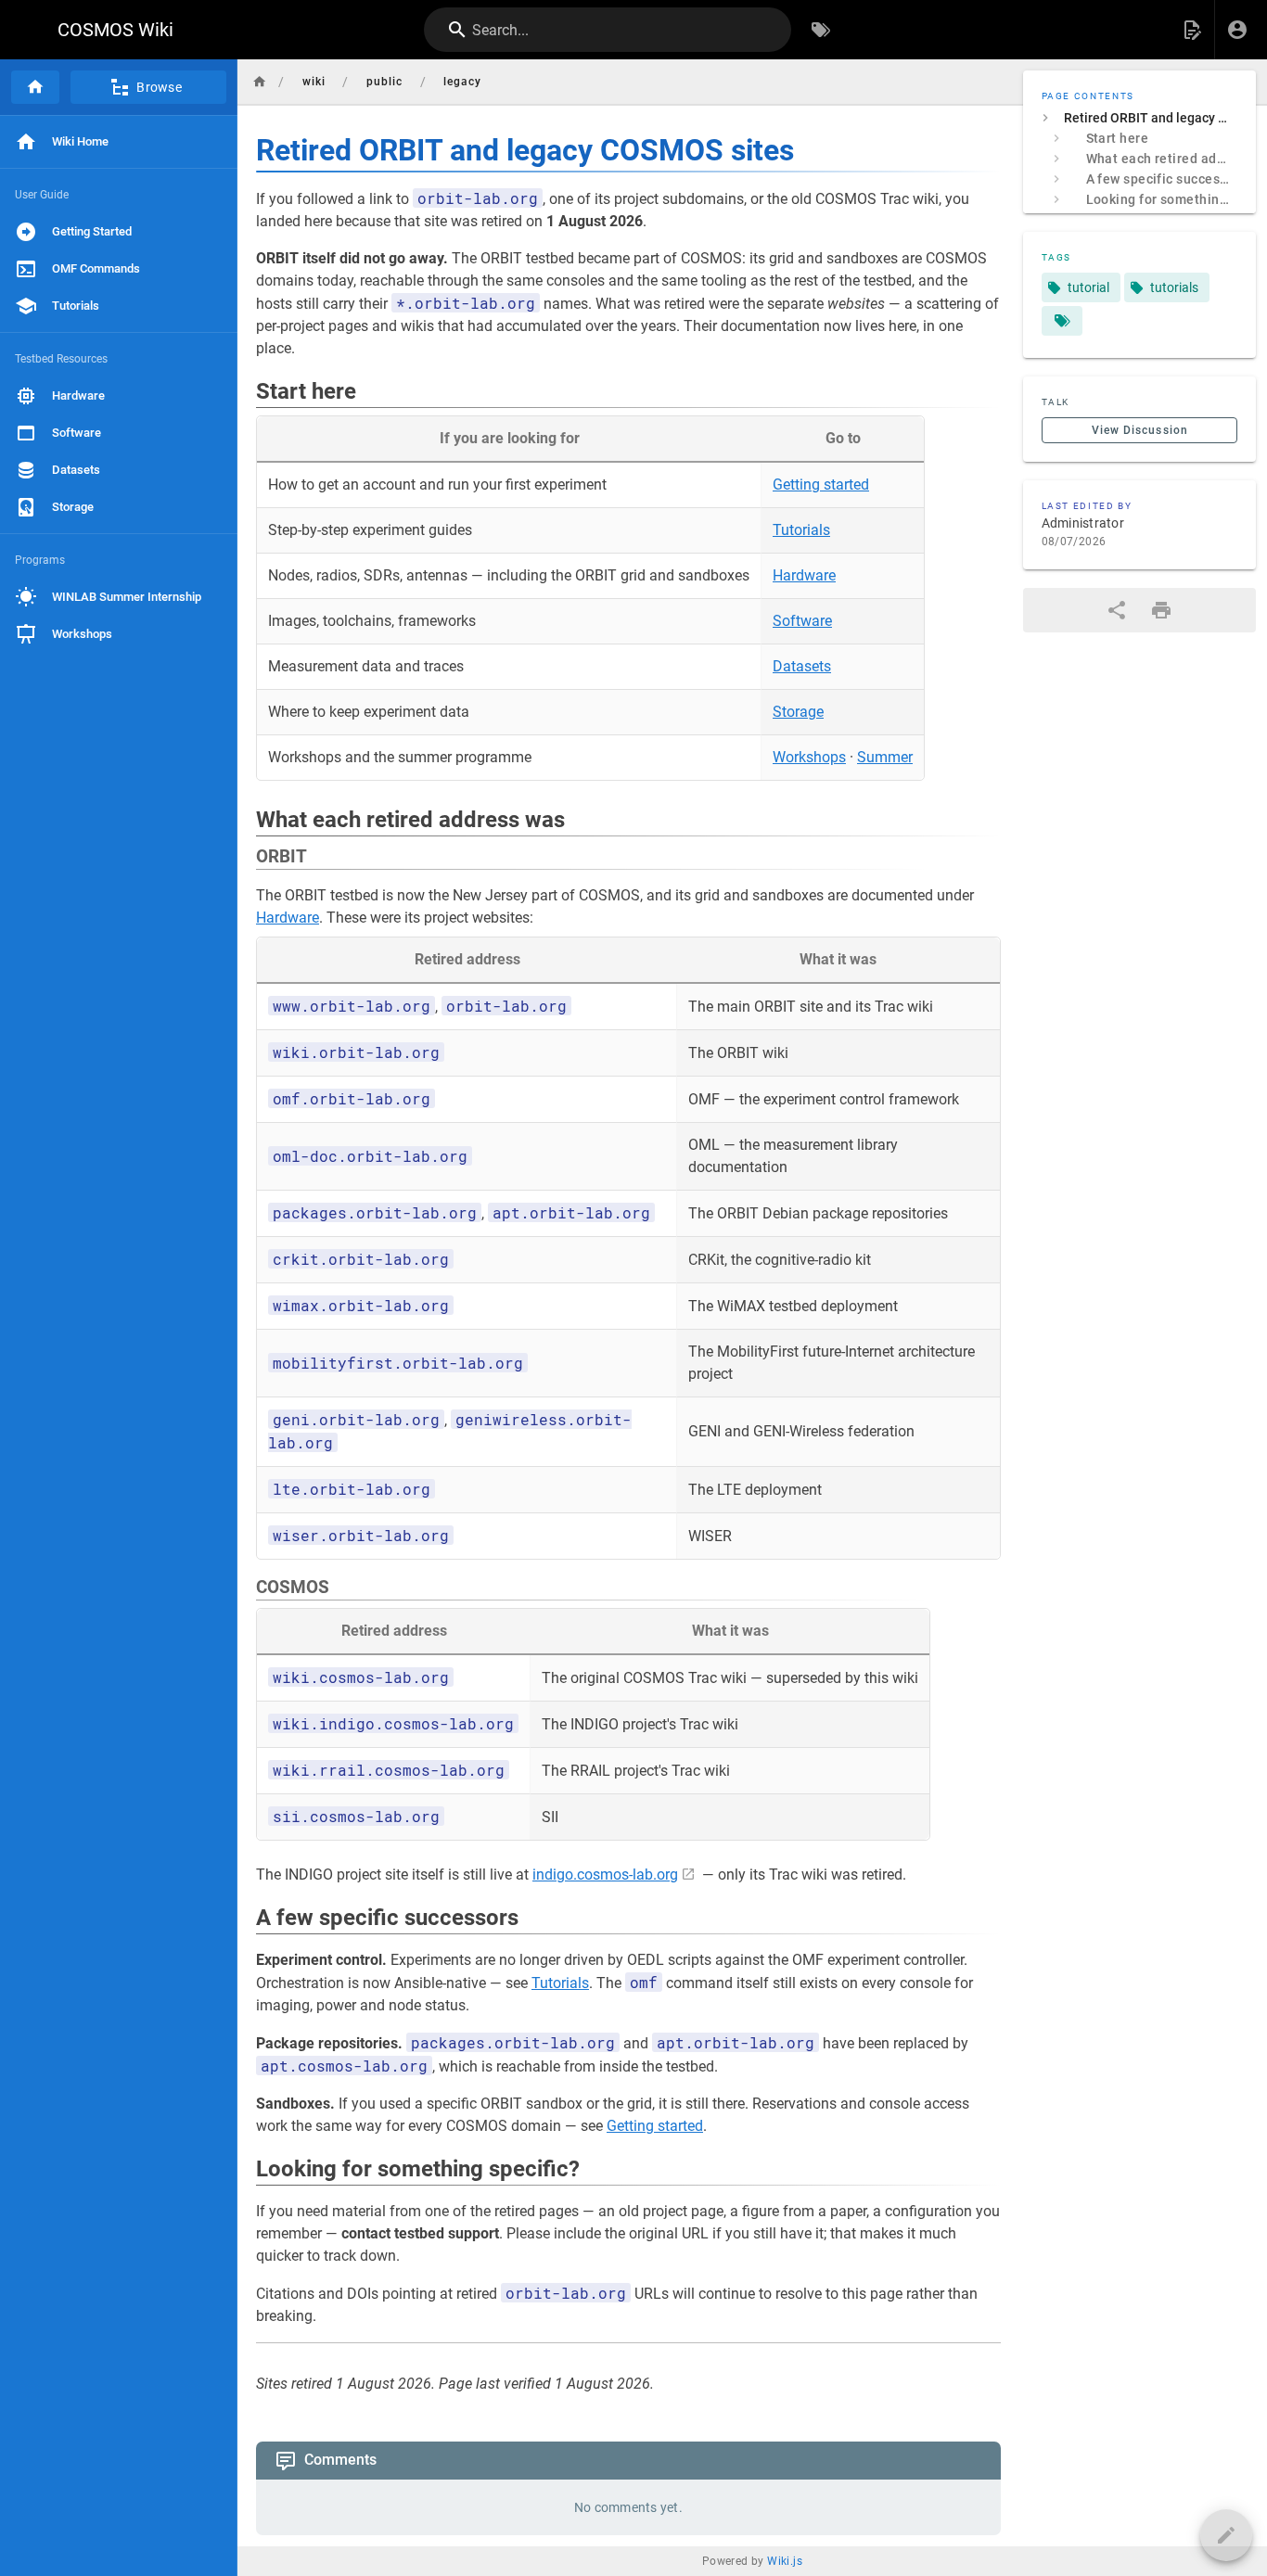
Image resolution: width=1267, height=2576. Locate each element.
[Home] (35, 87)
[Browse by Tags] (821, 30)
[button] (1192, 30)
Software (802, 621)
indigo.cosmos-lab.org (605, 1875)
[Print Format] (1161, 610)
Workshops (809, 757)
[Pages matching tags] (1062, 321)
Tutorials (801, 530)
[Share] (1117, 610)
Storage (798, 712)
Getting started (821, 485)
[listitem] (1140, 118)
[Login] (1237, 30)
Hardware (804, 575)
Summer (885, 757)
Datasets (802, 666)
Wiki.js (785, 2561)
